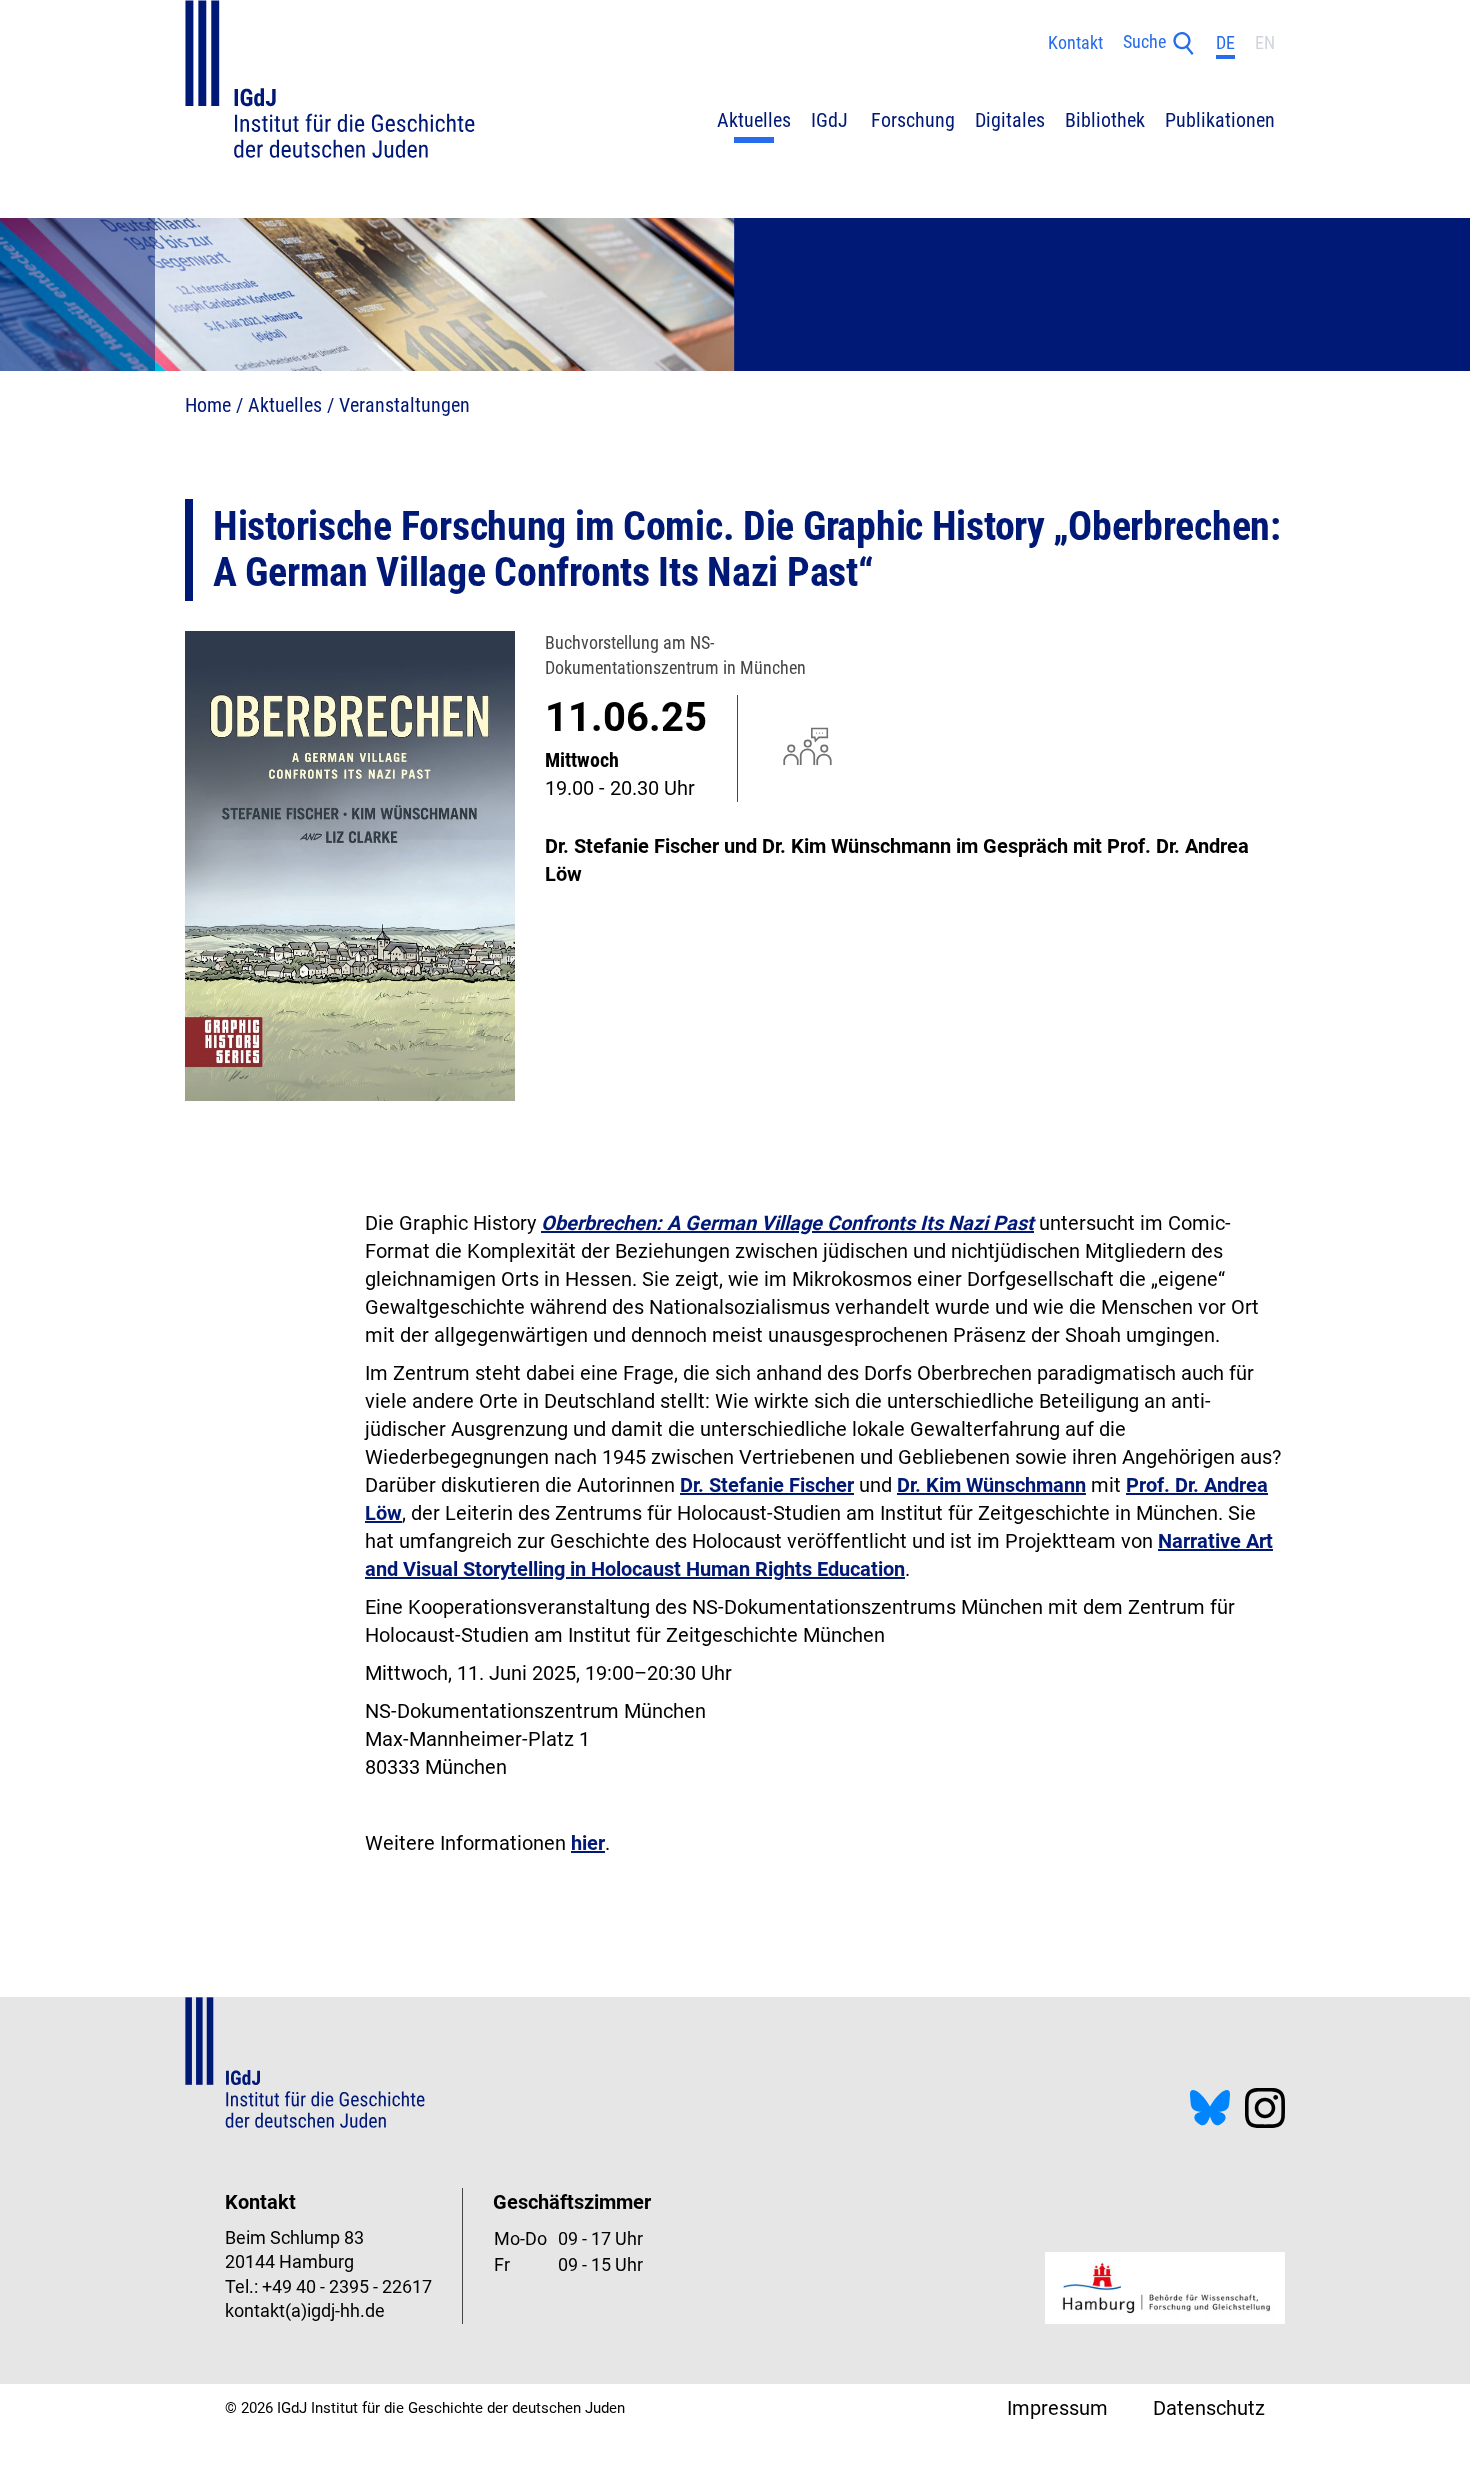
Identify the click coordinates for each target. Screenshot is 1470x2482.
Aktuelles (285, 405)
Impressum (1057, 2408)
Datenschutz (1209, 2408)
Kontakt (1075, 43)
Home (208, 405)
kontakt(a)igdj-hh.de (305, 2311)
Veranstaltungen (404, 405)
